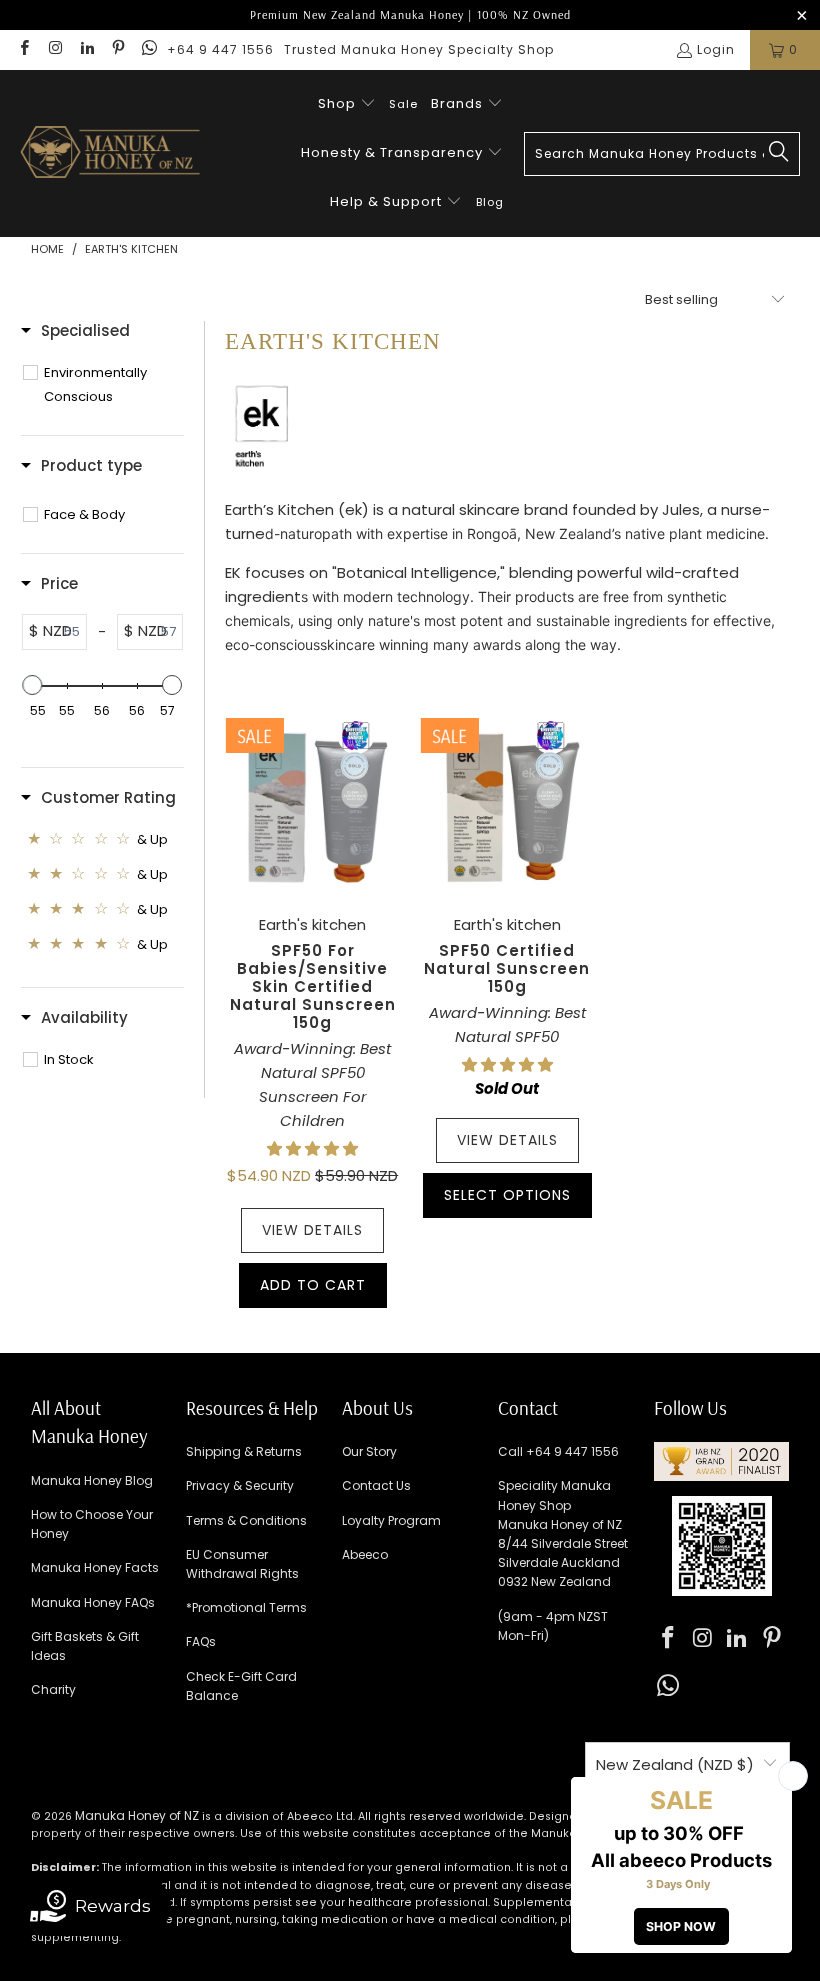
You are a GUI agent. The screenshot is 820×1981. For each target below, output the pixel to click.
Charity (53, 1689)
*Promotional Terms (246, 1607)
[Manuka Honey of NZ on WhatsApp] (148, 49)
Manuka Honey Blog (92, 1480)
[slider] (33, 685)
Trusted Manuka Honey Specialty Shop (419, 49)
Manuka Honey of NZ (137, 1815)
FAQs (201, 1641)
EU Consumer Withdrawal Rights (242, 1564)
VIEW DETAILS (312, 1230)
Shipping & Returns (244, 1451)
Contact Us (376, 1485)
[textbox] (70, 632)
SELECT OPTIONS (507, 1195)
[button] (347, 104)
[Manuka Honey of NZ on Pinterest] (117, 49)
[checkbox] (113, 385)
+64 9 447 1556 (220, 49)
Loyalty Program (391, 1520)
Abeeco (365, 1554)
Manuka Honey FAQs (93, 1602)
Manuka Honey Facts (95, 1567)
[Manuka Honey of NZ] (110, 153)
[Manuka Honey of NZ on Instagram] (54, 49)
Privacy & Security (240, 1485)
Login (716, 49)
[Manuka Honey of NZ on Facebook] (23, 49)
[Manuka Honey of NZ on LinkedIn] (86, 49)
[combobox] (662, 154)
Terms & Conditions (246, 1520)
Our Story (369, 1451)
